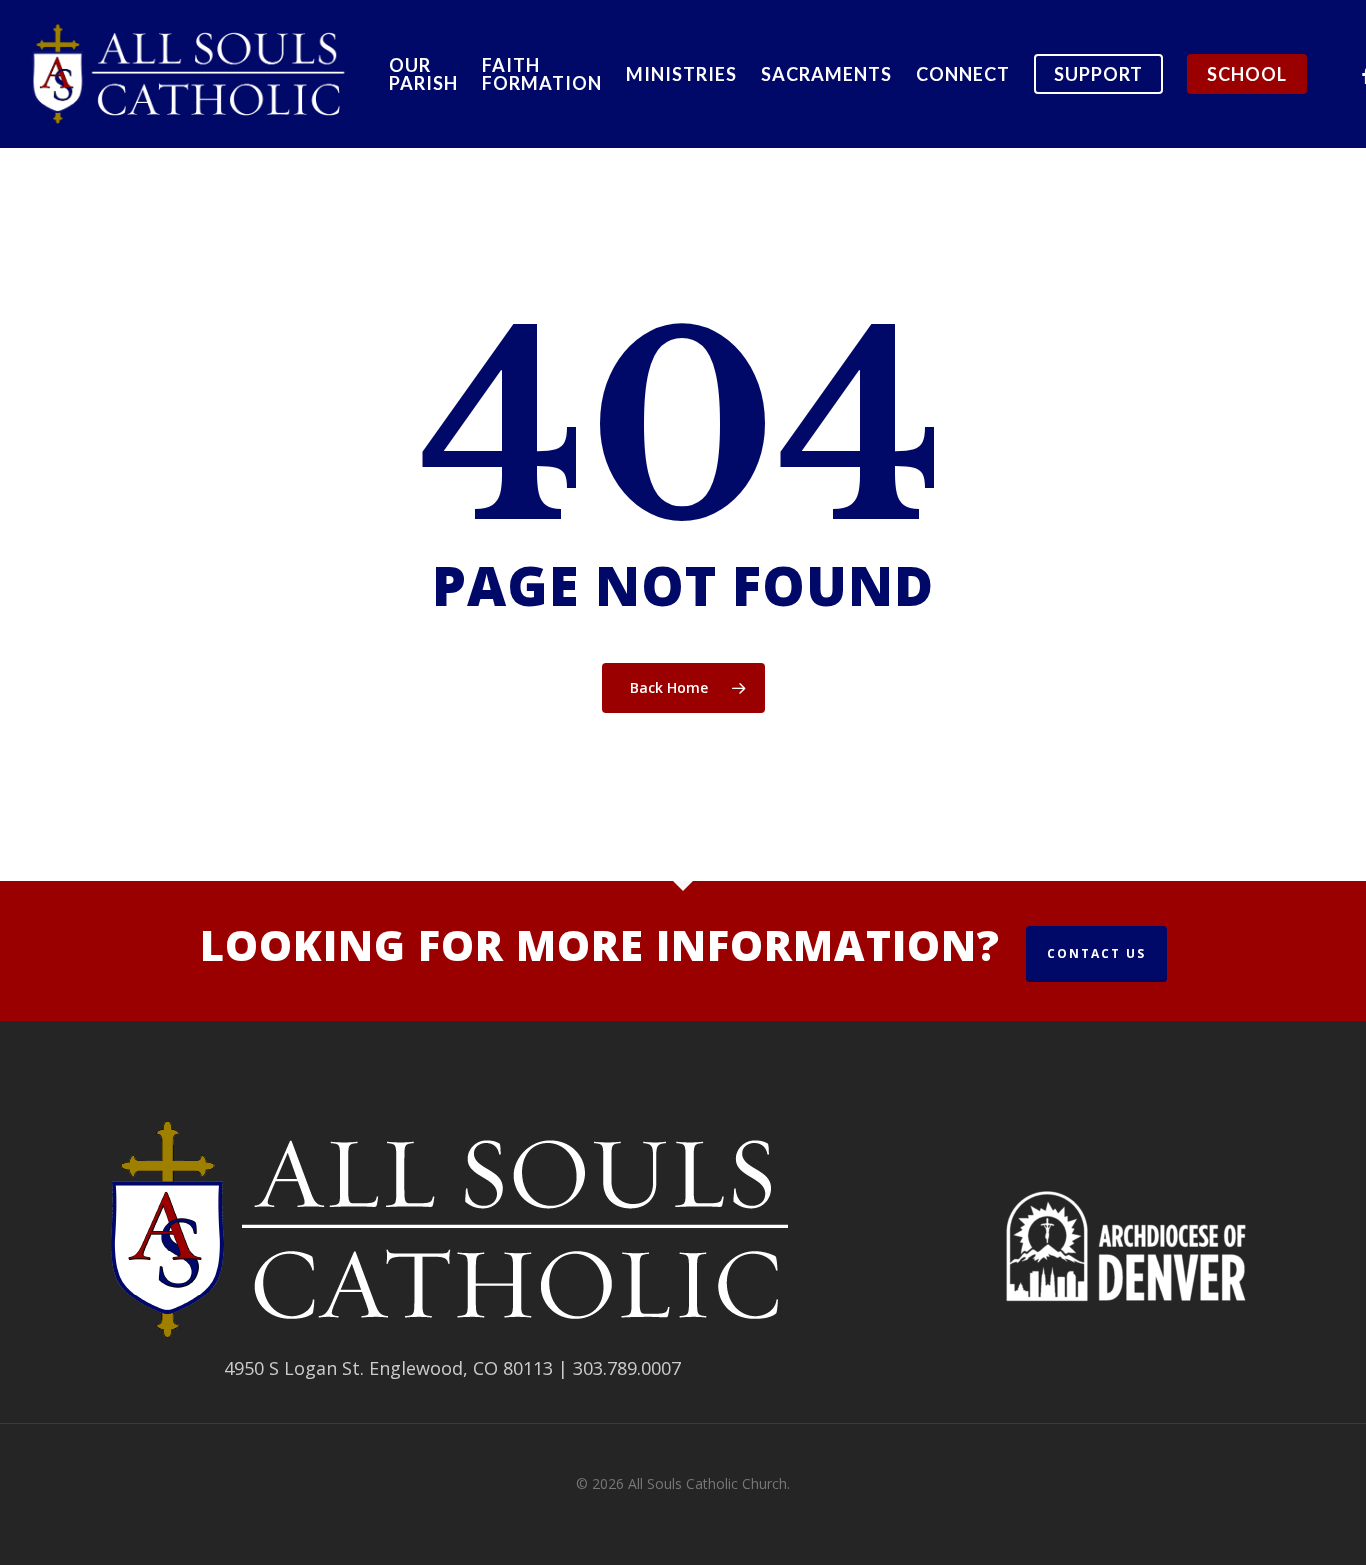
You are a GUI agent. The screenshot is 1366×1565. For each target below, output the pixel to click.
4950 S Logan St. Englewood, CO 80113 (388, 1368)
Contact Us (1096, 953)
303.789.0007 (627, 1368)
